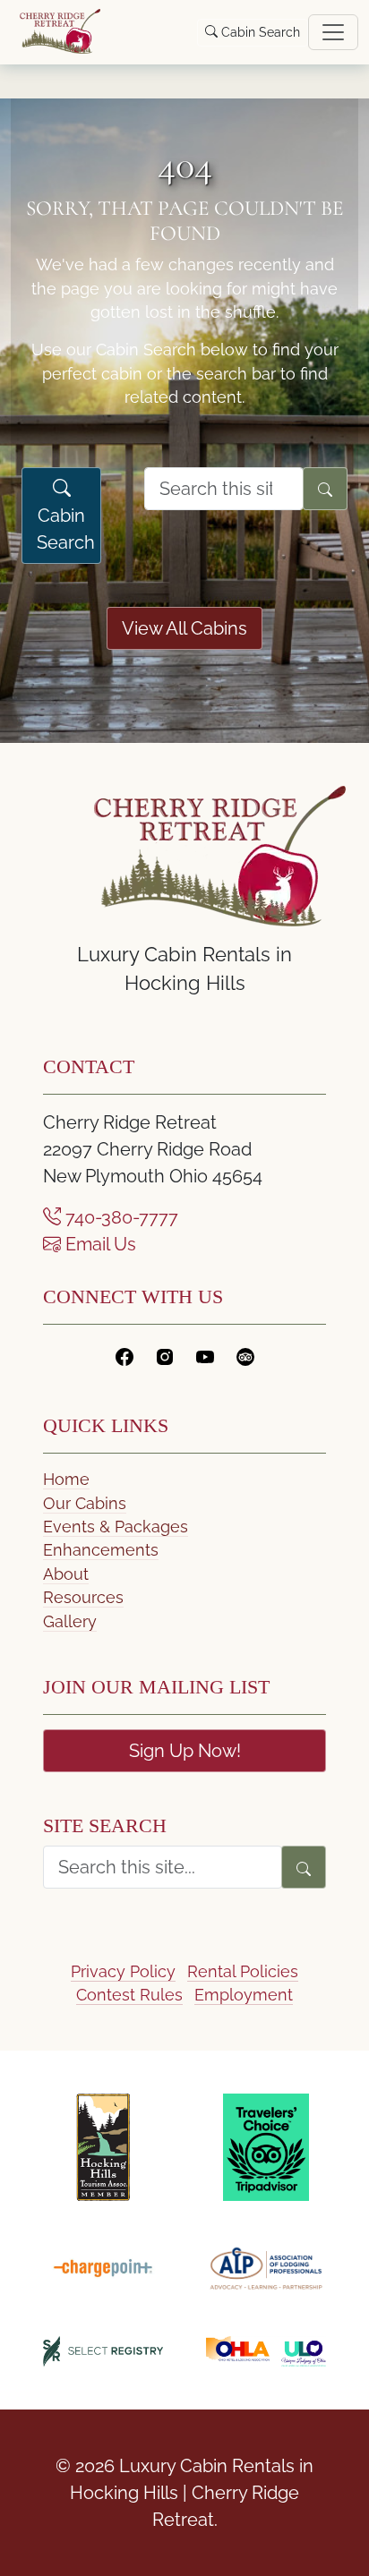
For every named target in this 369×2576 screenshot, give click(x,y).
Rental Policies (243, 1971)
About (66, 1574)
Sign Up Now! (185, 1751)
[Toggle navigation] (333, 32)
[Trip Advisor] (245, 1356)
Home (66, 1479)
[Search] (325, 489)
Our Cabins (85, 1503)
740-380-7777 (120, 1217)
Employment (244, 1995)
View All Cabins (184, 628)
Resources (83, 1597)
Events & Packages (116, 1527)
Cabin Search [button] (259, 32)
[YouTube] (205, 1356)
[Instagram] (165, 1356)
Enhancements (101, 1550)
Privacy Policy (123, 1971)
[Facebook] (124, 1356)
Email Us (99, 1244)
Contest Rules (129, 1995)
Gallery (70, 1621)
